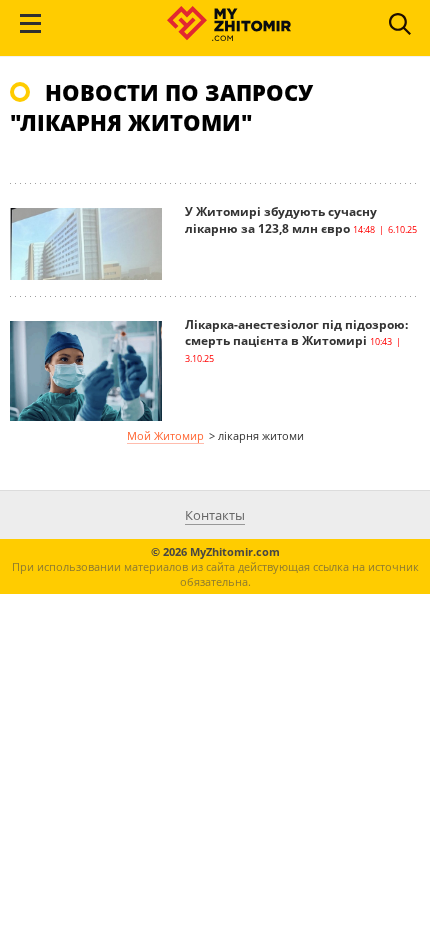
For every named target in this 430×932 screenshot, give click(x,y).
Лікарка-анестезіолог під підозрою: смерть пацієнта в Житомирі (296, 333)
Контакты (215, 515)
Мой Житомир (165, 435)
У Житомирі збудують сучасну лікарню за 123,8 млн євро (281, 220)
